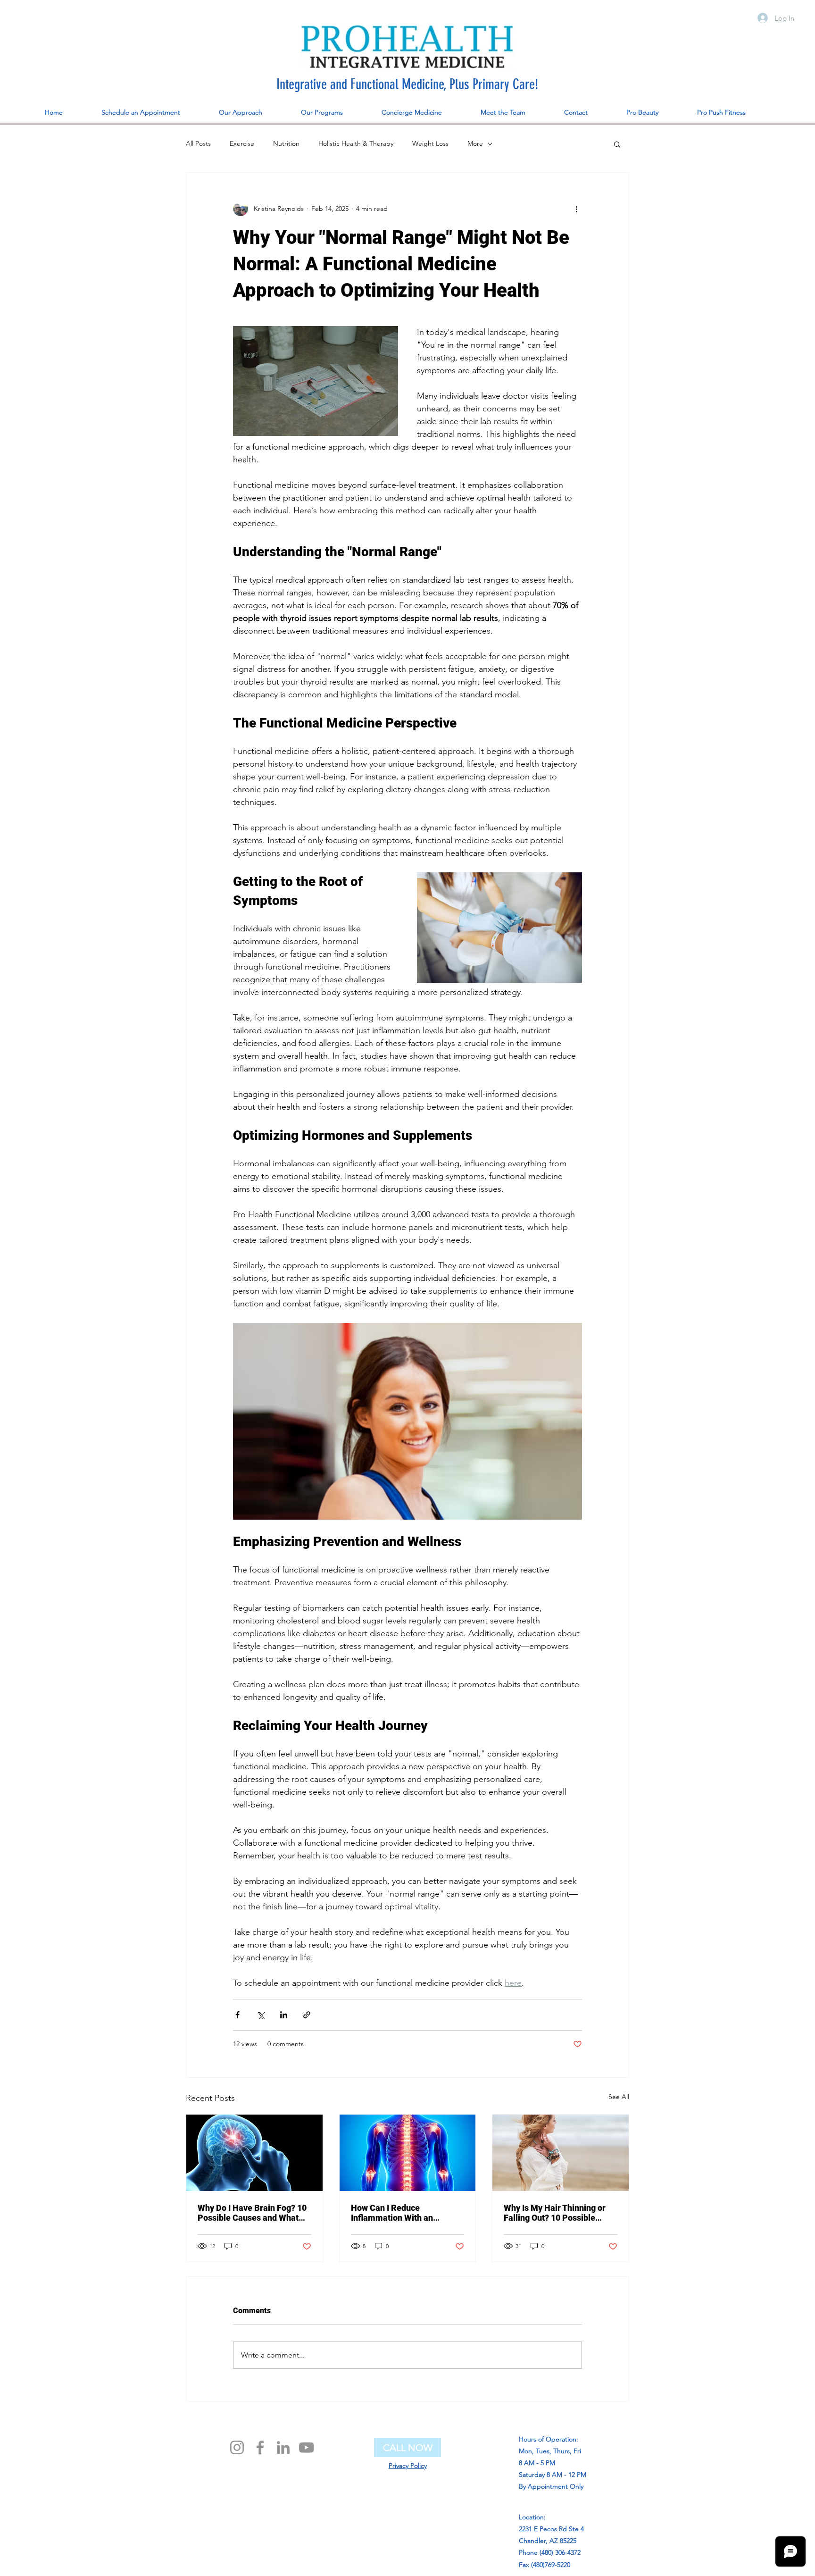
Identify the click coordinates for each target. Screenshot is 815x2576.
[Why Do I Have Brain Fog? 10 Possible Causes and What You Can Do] (254, 2153)
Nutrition (286, 143)
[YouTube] (306, 2447)
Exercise (242, 143)
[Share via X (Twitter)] (261, 2015)
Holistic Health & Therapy (356, 143)
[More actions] (576, 209)
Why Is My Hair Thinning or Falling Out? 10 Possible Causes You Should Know (555, 2213)
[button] (617, 144)
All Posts (198, 143)
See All (619, 2097)
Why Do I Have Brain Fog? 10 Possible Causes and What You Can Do (252, 2213)
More (475, 143)
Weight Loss (430, 143)
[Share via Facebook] (237, 2015)
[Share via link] (307, 2015)
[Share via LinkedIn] (284, 2015)
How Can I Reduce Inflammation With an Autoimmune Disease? (394, 2213)
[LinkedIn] (283, 2447)
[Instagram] (237, 2447)
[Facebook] (260, 2447)
